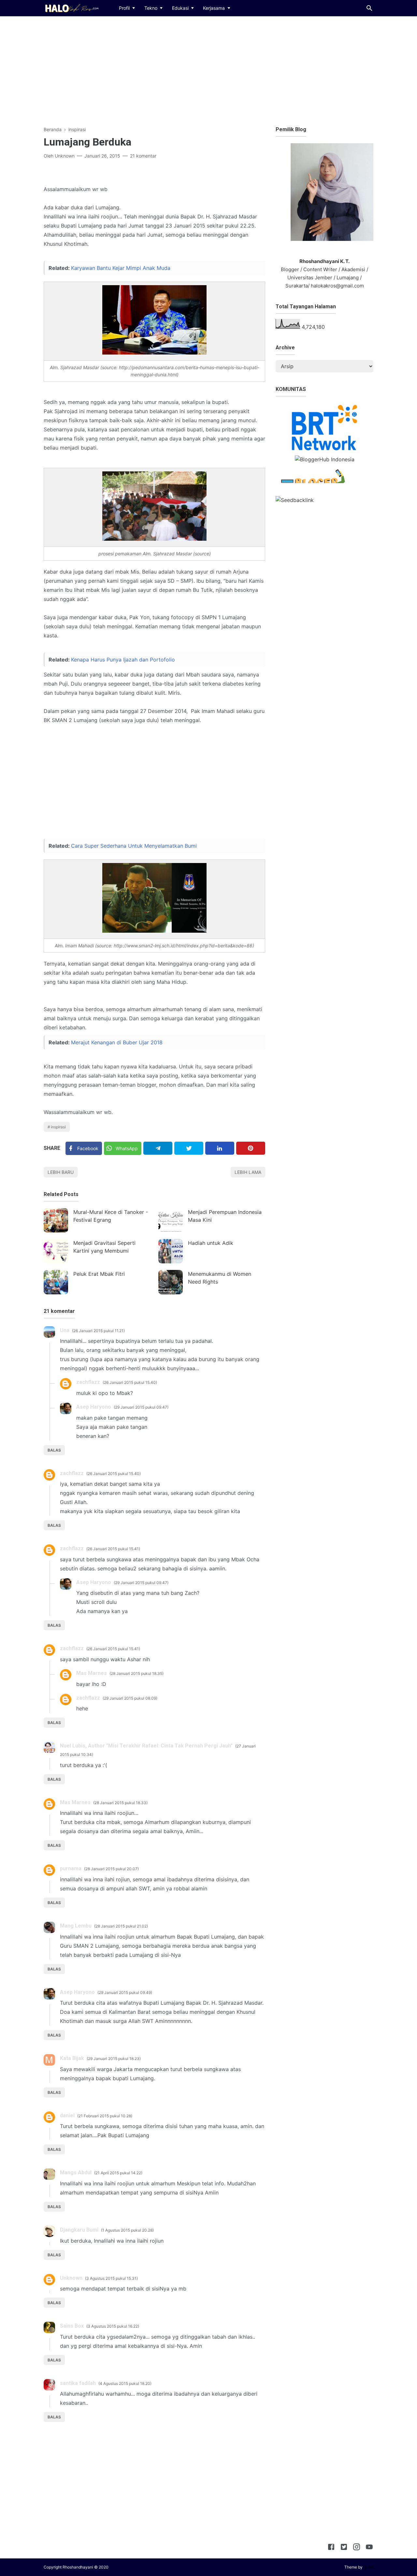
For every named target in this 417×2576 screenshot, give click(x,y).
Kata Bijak (72, 2058)
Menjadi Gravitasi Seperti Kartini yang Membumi (104, 1247)
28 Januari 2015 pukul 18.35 (137, 1673)
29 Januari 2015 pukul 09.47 (141, 1407)
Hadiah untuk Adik (211, 1243)
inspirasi (58, 1127)
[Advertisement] (208, 70)
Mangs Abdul (76, 2172)
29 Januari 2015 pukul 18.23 (114, 2059)
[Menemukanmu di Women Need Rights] (171, 1282)
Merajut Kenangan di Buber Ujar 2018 (117, 1042)
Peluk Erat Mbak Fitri (99, 1274)
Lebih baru (61, 1172)
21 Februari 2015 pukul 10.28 (105, 2116)
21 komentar (143, 156)
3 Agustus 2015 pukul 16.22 (113, 2326)
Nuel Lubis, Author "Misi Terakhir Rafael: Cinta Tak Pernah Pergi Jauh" (146, 1746)
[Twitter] (189, 1148)
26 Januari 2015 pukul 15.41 (113, 1549)
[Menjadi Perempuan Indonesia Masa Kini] (171, 1220)
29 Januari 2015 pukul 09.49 (125, 1992)
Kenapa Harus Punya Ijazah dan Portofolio (123, 660)
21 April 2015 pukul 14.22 (118, 2173)
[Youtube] (369, 2548)
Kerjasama (214, 8)
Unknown (71, 2278)
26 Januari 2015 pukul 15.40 (130, 1382)
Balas (54, 1450)
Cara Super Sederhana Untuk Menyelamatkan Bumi (134, 846)
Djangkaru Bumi (79, 2230)
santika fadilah (78, 2383)
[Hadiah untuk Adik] (171, 1251)
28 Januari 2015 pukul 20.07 (111, 1869)
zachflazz (88, 1382)
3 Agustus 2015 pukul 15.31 (111, 2278)
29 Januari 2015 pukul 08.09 (130, 1698)
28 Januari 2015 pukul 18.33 (120, 1803)
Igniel (368, 2567)
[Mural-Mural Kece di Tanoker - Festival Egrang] (56, 1220)
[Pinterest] (251, 1148)
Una (65, 1330)
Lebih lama (248, 1172)
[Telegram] (158, 1148)
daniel (67, 2116)
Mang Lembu (76, 1926)
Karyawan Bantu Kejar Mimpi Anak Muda (121, 268)
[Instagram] (357, 2548)
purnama (71, 1868)
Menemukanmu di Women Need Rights (220, 1278)
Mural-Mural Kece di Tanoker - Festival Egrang (111, 1216)
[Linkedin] (220, 1148)
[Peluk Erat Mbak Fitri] (56, 1282)
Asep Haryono (94, 1407)
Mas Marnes (92, 1673)
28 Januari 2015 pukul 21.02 (121, 1926)
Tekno (151, 8)
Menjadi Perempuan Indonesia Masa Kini (225, 1216)
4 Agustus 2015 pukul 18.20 (125, 2383)
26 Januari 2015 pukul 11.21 (98, 1331)
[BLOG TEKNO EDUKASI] (71, 7)
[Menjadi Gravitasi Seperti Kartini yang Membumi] (56, 1251)
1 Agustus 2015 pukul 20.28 (127, 2230)
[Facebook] (331, 2548)
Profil (124, 8)
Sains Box (72, 2326)
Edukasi (180, 8)
